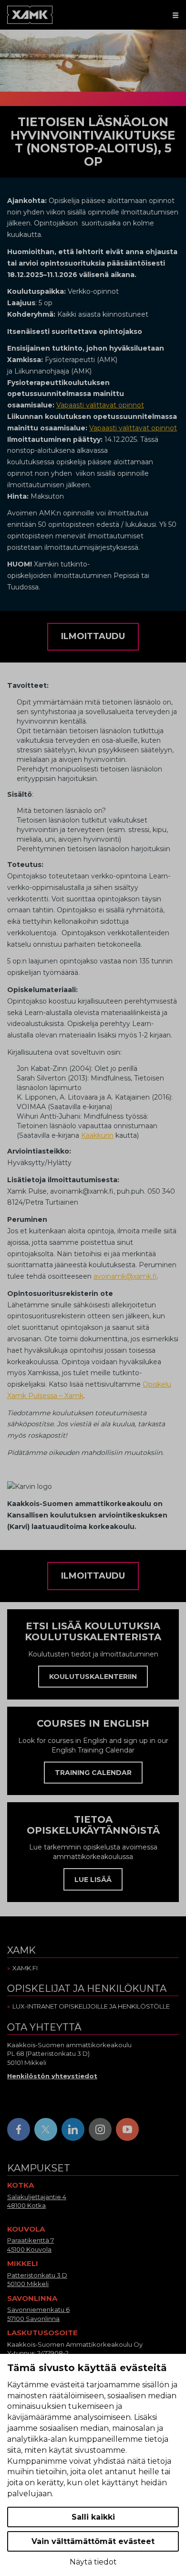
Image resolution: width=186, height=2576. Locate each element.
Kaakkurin (97, 1135)
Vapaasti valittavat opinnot (100, 405)
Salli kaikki (93, 2517)
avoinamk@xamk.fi (125, 1276)
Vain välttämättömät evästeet (93, 2541)
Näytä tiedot (93, 2562)
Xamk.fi (25, 1968)
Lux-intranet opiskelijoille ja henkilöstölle (91, 2006)
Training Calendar (93, 1773)
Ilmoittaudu (93, 636)
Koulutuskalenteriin (93, 1677)
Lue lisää (93, 1880)
